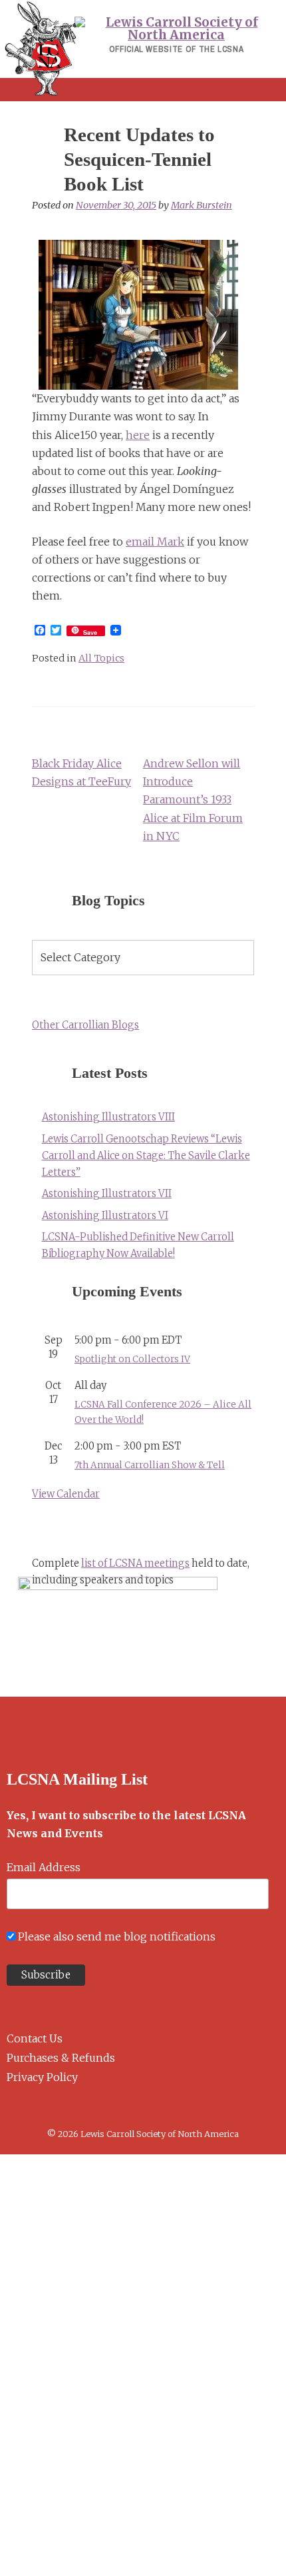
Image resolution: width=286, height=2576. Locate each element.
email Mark (155, 542)
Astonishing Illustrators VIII (108, 1117)
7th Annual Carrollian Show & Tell (150, 1465)
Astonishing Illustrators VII (107, 1194)
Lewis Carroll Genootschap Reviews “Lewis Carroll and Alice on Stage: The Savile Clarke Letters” (146, 1156)
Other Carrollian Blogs (85, 1025)
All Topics (101, 658)
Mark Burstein (202, 205)
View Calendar (66, 1494)
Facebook (12, 2109)
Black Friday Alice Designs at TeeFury (81, 772)
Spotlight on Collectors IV (132, 1359)
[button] (143, 90)
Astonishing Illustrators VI (105, 1216)
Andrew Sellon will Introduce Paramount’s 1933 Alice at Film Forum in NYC (193, 800)
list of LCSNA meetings (135, 1563)
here (138, 435)
